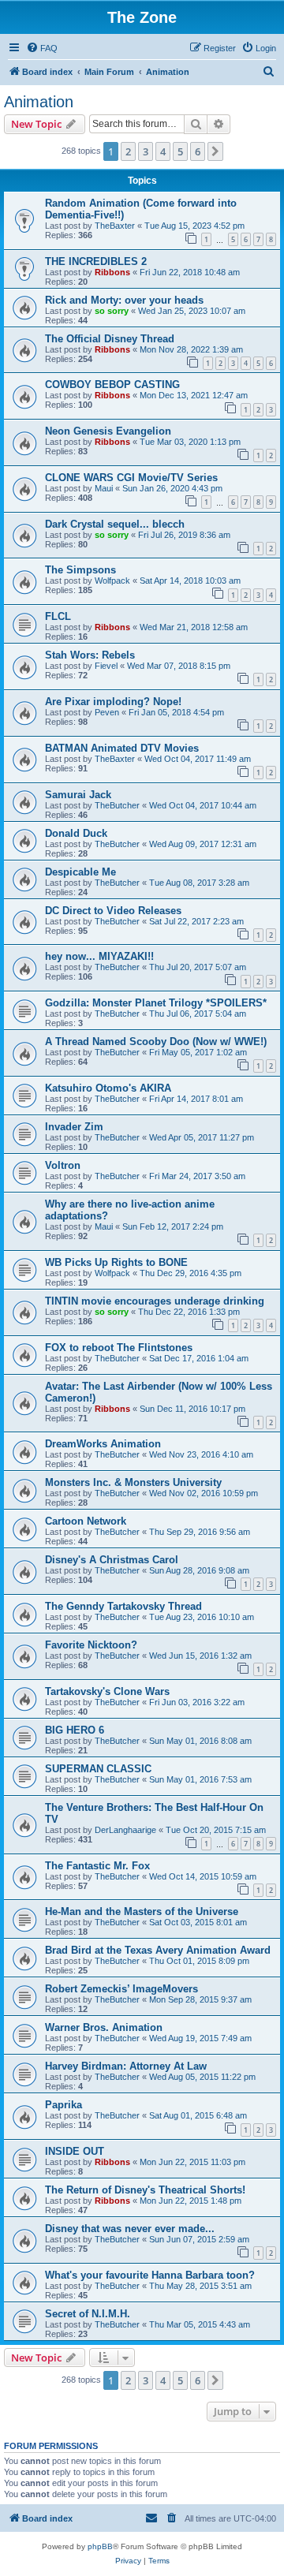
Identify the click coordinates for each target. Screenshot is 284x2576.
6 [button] (198, 151)
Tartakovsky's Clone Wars (107, 1691)
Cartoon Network (86, 1521)
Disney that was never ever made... (130, 2229)
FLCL (58, 616)
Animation (39, 102)
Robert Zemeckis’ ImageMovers (121, 1989)
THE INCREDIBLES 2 (96, 261)
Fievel (106, 666)
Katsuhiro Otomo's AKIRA (108, 1088)
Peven (107, 712)
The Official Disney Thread (110, 339)
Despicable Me (80, 872)
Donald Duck (76, 833)
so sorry (112, 311)
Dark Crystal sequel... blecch (115, 524)
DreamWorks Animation (103, 1444)
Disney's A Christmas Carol (112, 1560)
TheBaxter (115, 226)
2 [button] (128, 151)
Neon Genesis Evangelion (108, 431)
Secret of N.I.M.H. (88, 2314)
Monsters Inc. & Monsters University (133, 1482)
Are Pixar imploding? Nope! (113, 702)
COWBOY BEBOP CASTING (112, 385)
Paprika (64, 2105)
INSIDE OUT (75, 2151)
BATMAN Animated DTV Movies (122, 748)
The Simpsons (80, 570)
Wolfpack (112, 581)
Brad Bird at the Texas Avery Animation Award (158, 1950)
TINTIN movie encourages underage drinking (155, 1301)
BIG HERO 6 (75, 1730)
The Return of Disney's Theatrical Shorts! (145, 2190)
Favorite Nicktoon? (91, 1645)
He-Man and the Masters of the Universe (142, 1911)
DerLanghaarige (125, 1830)
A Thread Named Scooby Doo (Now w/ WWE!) (156, 1042)
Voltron (63, 1165)
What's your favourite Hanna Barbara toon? (150, 2275)
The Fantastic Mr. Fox (97, 1866)
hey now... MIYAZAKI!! (99, 956)
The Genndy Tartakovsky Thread (123, 1606)
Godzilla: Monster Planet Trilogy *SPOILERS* (156, 1003)
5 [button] (180, 151)
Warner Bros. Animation (104, 2027)
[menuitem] (42, 48)
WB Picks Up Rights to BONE (116, 1262)
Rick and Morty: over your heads (124, 300)
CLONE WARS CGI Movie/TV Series (131, 478)
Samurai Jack (78, 795)
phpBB (100, 2546)
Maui (104, 488)
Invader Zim (74, 1127)
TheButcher (117, 805)
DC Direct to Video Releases (113, 911)
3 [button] (146, 151)
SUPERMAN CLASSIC (98, 1769)
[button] (215, 151)
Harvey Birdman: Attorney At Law (126, 2066)
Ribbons (112, 272)
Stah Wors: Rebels (90, 655)
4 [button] (163, 151)
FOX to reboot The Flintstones (119, 1348)
